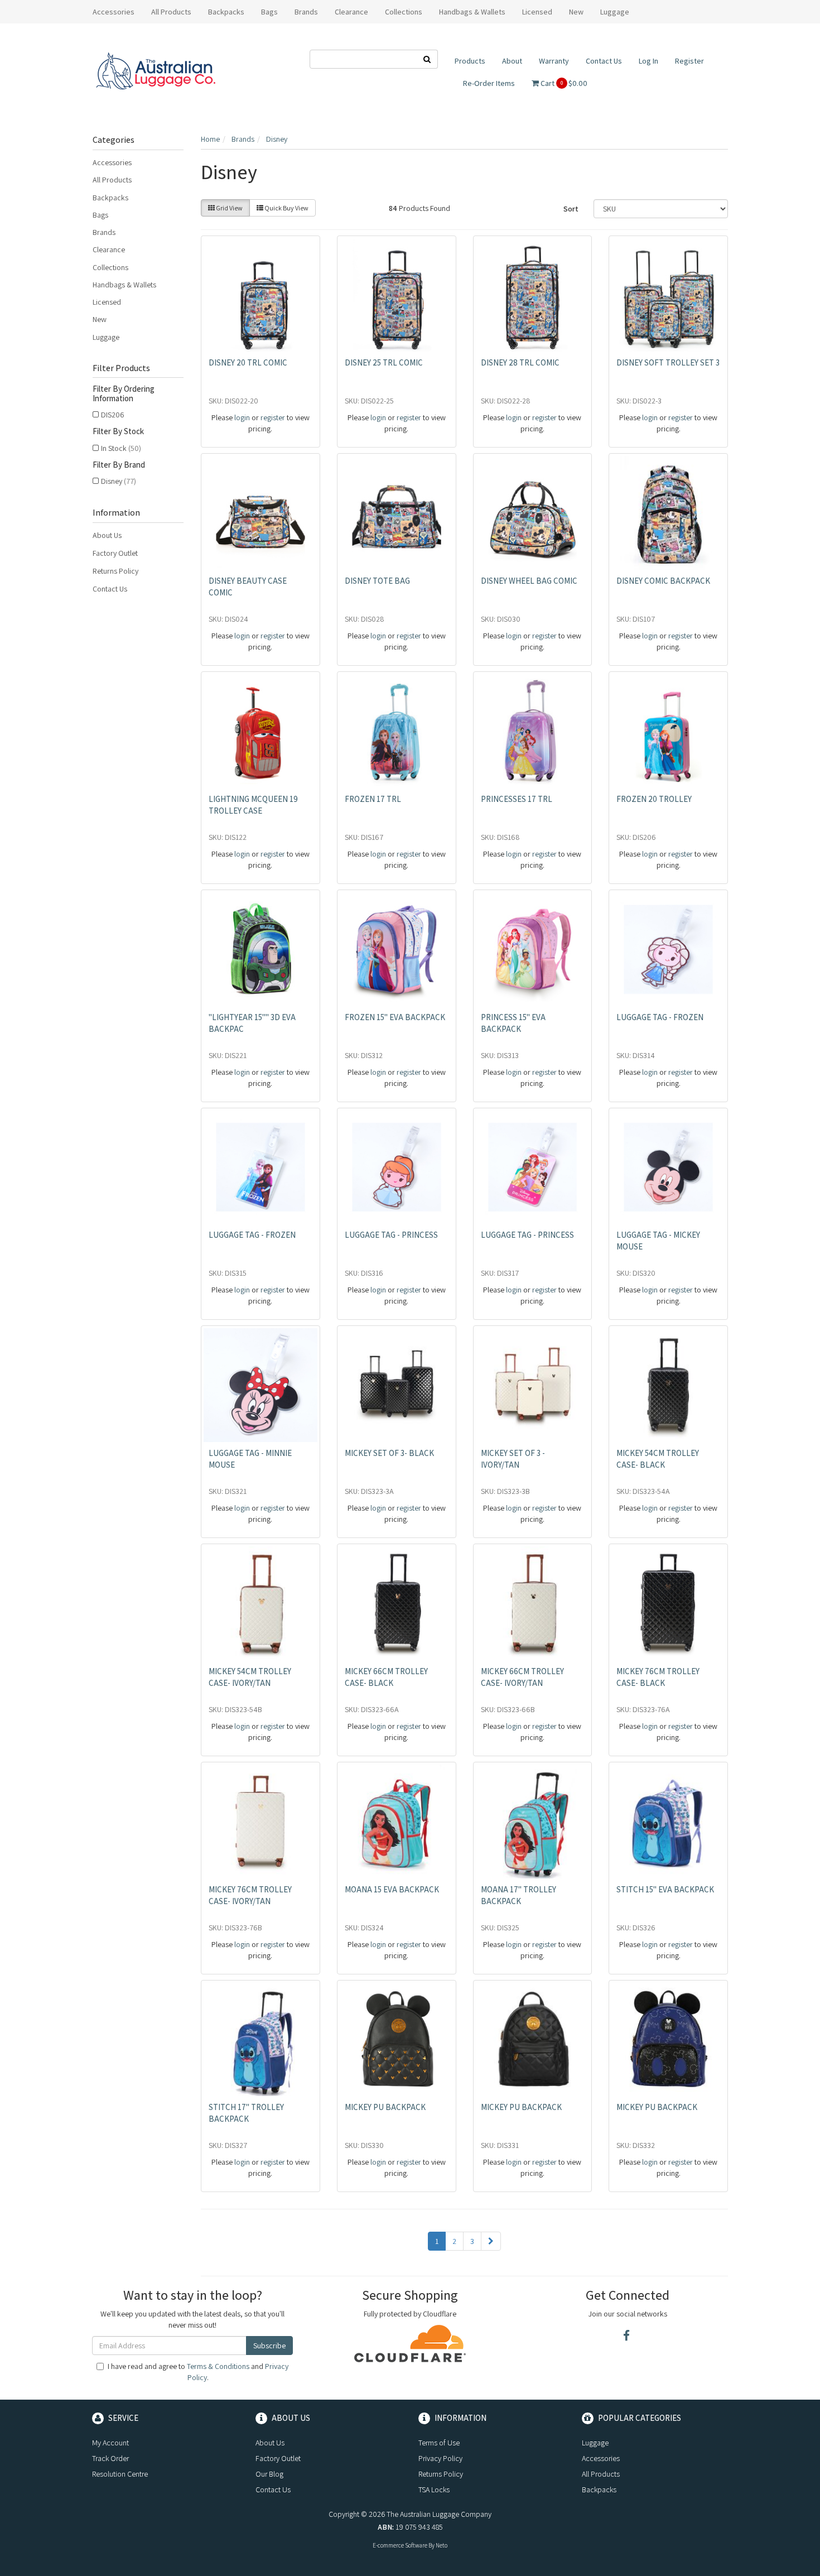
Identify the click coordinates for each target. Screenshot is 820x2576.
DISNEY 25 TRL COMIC (384, 362)
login (242, 417)
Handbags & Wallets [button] (472, 12)
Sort (571, 209)
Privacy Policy (440, 2458)
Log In (648, 61)
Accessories (112, 162)
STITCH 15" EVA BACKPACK (665, 1889)
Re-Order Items (489, 83)
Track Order (110, 2458)
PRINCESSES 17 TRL (517, 799)
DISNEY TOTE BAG (377, 581)
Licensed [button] (537, 12)
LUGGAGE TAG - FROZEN (660, 1017)
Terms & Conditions (218, 2366)
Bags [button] (269, 12)
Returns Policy (115, 571)
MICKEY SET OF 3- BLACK (389, 1453)
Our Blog (269, 2474)
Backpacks (110, 198)
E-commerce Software (400, 2545)
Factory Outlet (115, 553)
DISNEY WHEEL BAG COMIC (529, 581)
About (512, 61)
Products (470, 61)
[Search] (427, 59)
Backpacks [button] (226, 12)
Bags (100, 215)
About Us (107, 535)
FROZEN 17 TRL (373, 799)
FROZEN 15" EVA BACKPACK (395, 1017)
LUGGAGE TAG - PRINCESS (391, 1235)
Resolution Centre (120, 2474)
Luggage (106, 337)
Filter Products (121, 368)
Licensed (107, 302)
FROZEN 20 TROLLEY (654, 799)
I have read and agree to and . (198, 2372)
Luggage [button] (615, 12)
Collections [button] (404, 12)
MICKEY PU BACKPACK (385, 2107)
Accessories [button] (114, 12)
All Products (171, 12)
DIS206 (113, 415)
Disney (119, 481)
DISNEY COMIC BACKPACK (663, 581)
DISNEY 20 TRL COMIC (248, 362)
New (576, 12)
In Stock (121, 448)
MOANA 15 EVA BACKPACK (392, 1889)
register (273, 417)
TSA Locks (434, 2490)
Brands (104, 232)
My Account (110, 2443)
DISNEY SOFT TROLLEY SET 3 (668, 362)
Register (689, 61)
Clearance (351, 12)
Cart (563, 83)
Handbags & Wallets (124, 285)
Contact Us (604, 61)
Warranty (554, 61)
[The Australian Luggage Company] (155, 71)
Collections (110, 267)
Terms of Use (439, 2443)
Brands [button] (306, 12)
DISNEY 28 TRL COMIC (520, 362)
